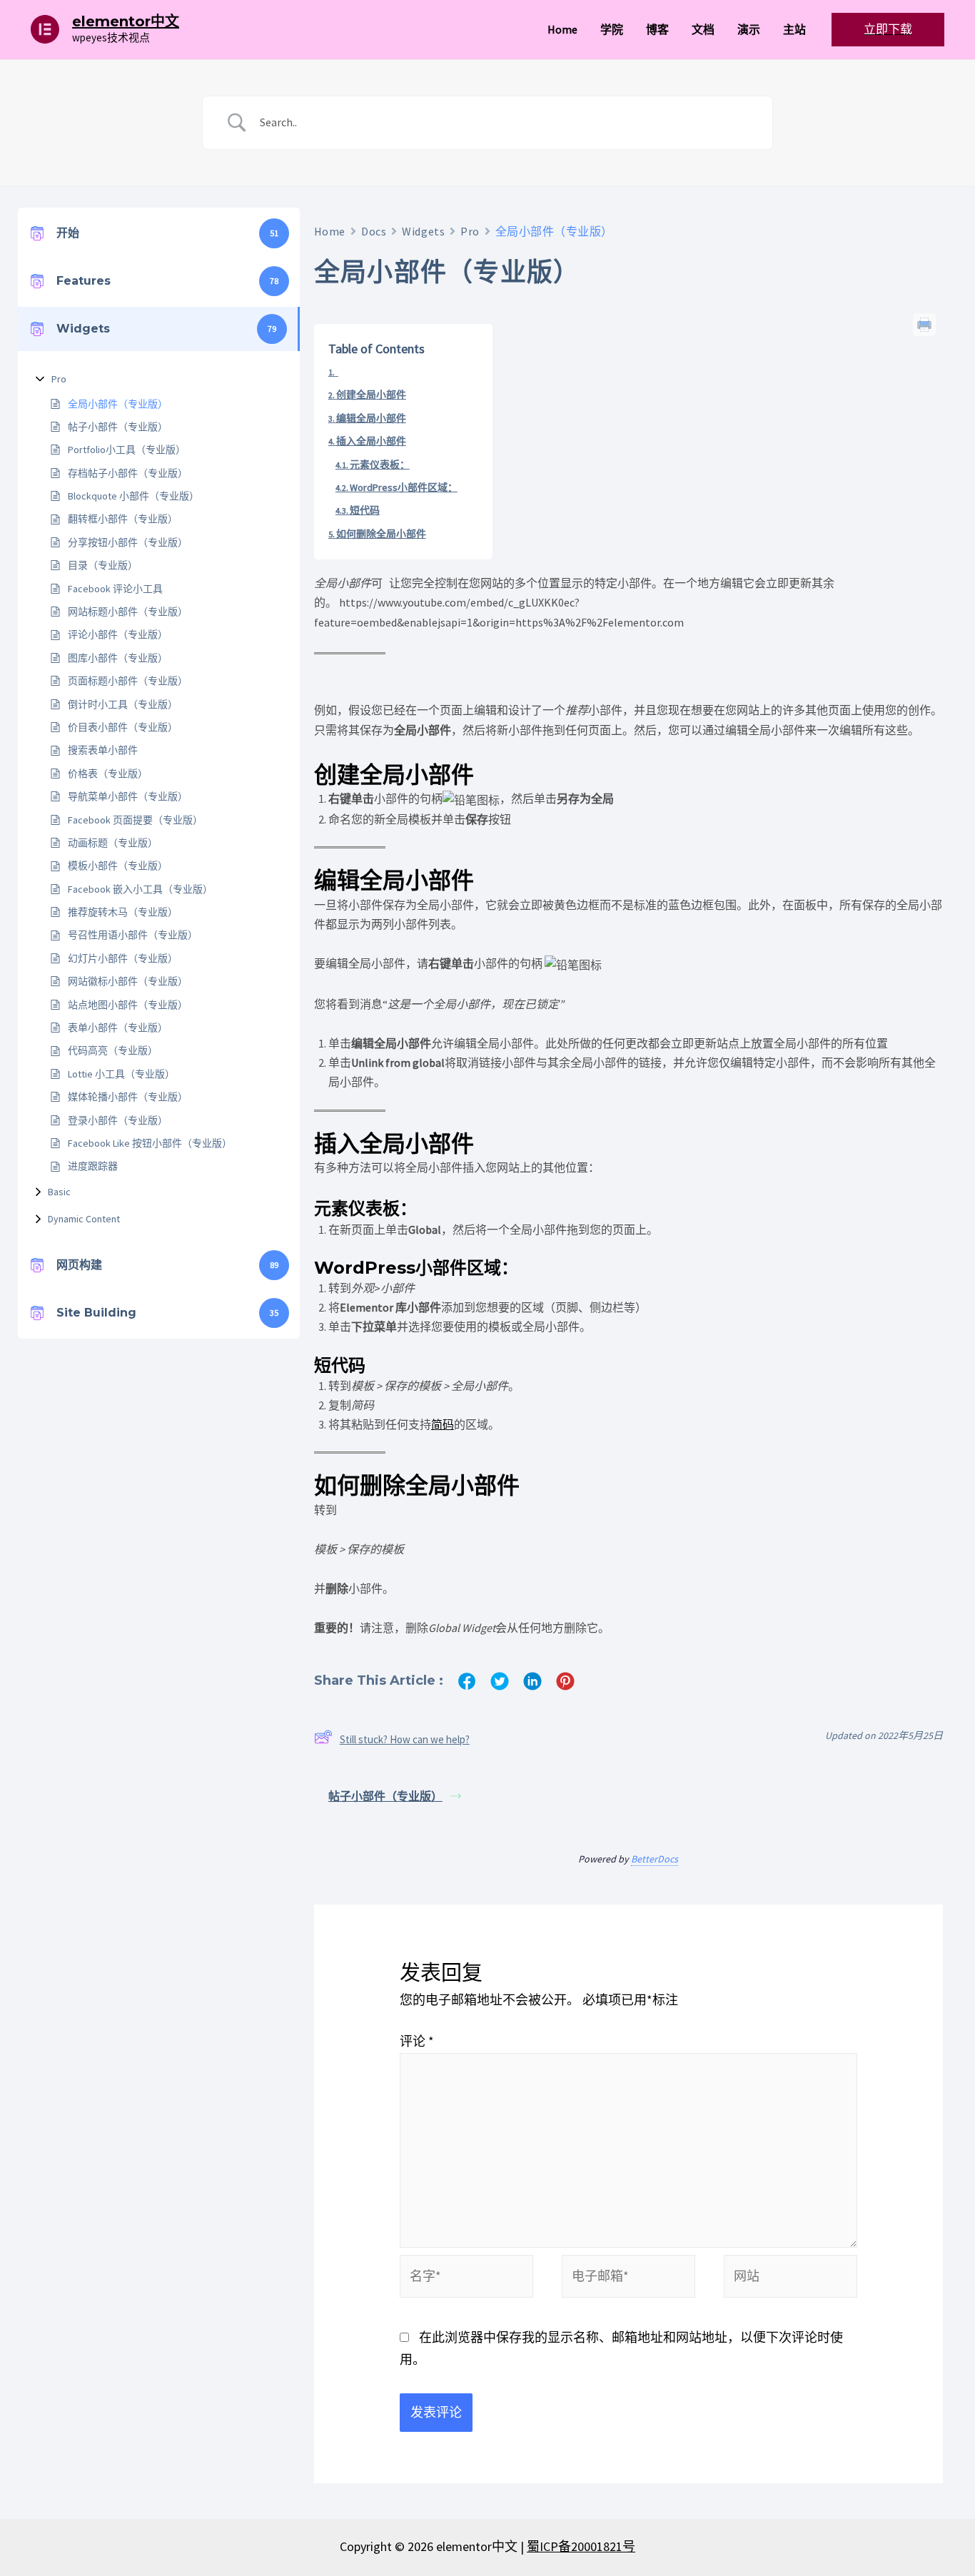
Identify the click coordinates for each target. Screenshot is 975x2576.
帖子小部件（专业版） (118, 427)
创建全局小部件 (371, 395)
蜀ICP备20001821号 (581, 2546)
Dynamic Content (84, 1219)
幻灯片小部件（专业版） (123, 958)
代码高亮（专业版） (113, 1050)
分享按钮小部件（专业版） (128, 542)
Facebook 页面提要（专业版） (135, 820)
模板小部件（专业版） (118, 866)
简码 (443, 1424)
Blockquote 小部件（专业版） (133, 496)
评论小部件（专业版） (118, 634)
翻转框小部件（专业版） (123, 519)
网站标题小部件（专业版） (128, 612)
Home (330, 231)
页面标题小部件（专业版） (128, 681)
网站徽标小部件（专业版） (128, 981)
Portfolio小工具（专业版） (127, 450)
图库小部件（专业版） (118, 658)
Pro (59, 379)
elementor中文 (126, 21)
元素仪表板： (380, 465)
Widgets (423, 231)
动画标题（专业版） (113, 843)
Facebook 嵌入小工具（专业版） (140, 889)
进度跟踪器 (93, 1166)
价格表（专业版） (108, 774)
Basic (59, 1192)
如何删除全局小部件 (381, 534)
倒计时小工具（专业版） (123, 704)
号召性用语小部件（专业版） (133, 935)
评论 (417, 2041)
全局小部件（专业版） (118, 404)
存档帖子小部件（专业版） (128, 473)
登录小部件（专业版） (118, 1120)
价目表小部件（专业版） (123, 727)
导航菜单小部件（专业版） (128, 796)
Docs (374, 231)
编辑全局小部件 (371, 418)
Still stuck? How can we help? (405, 1739)
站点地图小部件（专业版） (128, 1005)
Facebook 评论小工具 (115, 589)
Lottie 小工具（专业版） (121, 1074)
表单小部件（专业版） (118, 1028)
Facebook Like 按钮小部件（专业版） (150, 1143)
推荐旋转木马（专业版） (123, 912)
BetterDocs (655, 1859)
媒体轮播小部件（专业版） (128, 1097)
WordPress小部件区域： (404, 487)
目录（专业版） (103, 565)
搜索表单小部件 (103, 750)
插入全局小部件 (371, 441)
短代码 (365, 510)
